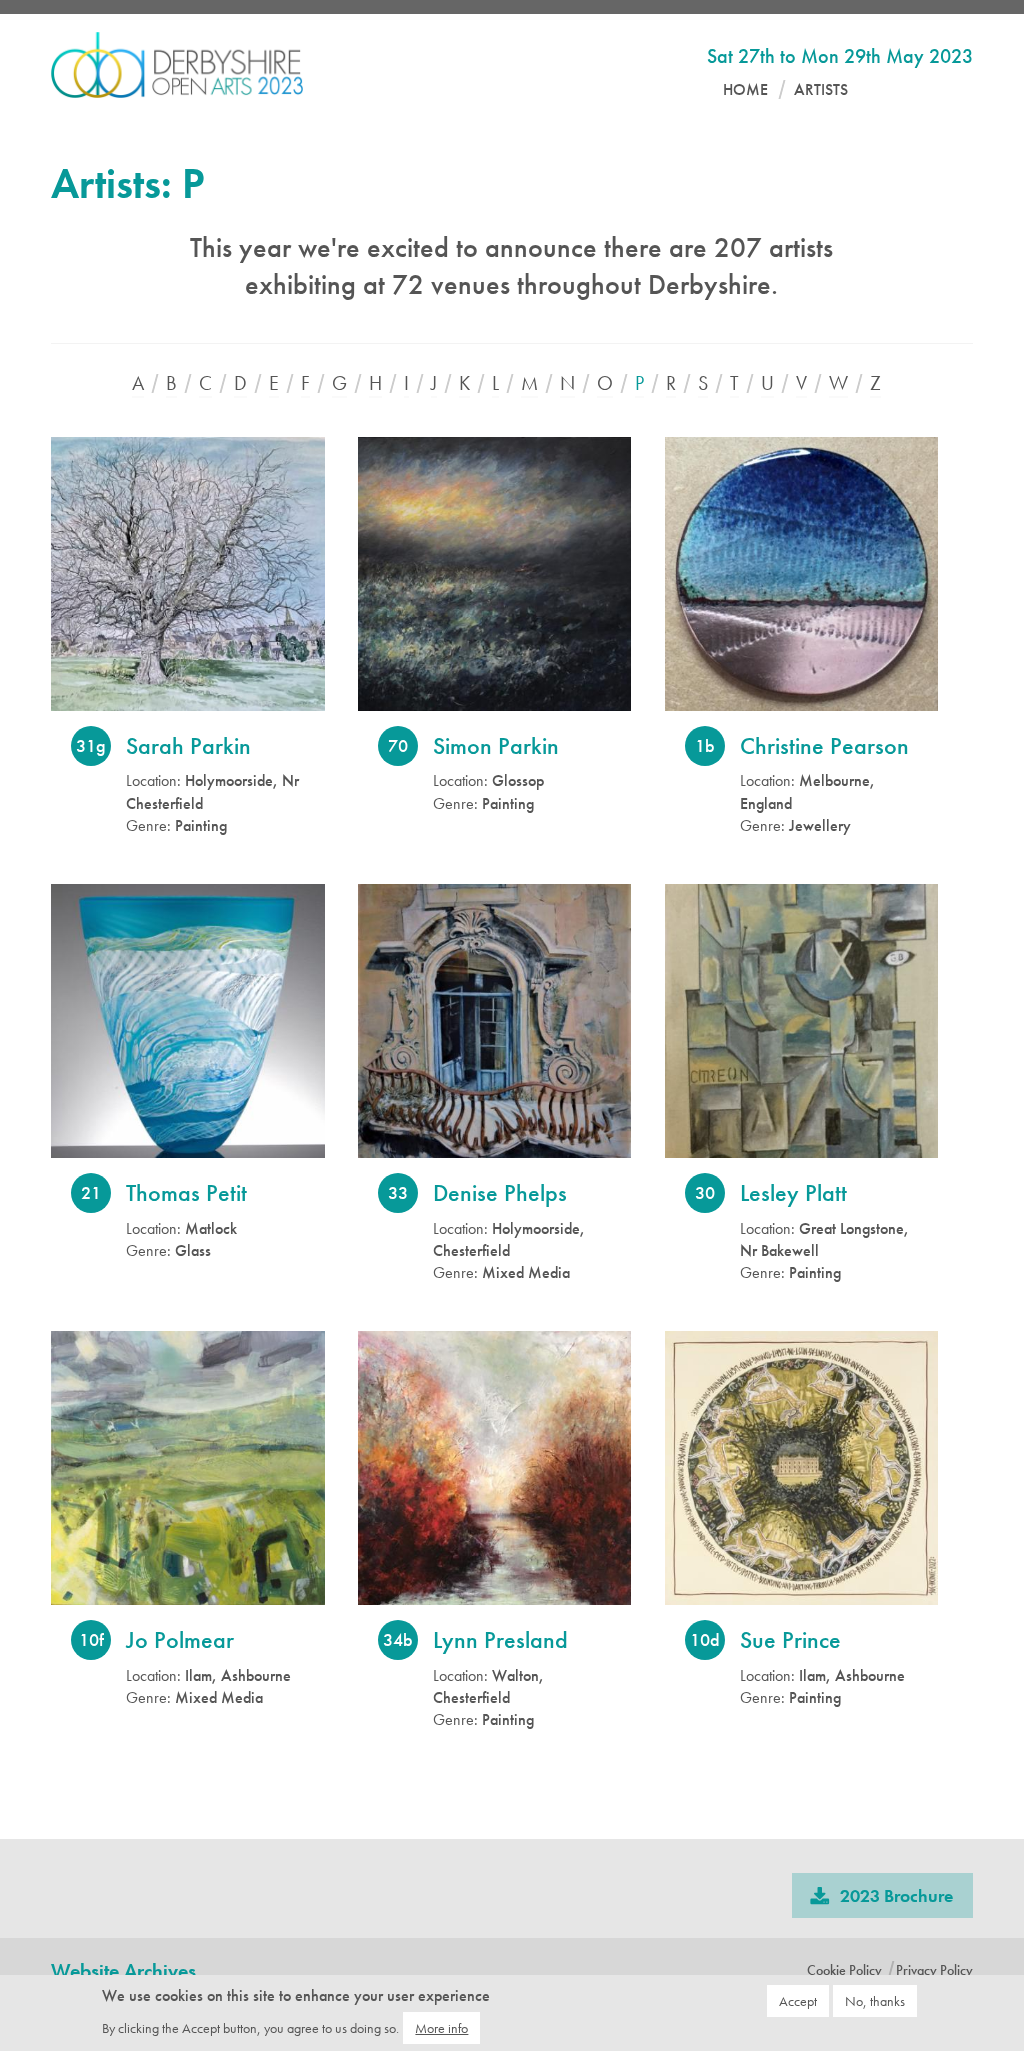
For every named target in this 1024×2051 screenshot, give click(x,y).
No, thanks (875, 2001)
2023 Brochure (896, 1895)
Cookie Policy (844, 1970)
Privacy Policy (934, 1970)
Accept (798, 2001)
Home (745, 90)
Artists (821, 90)
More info (441, 2028)
